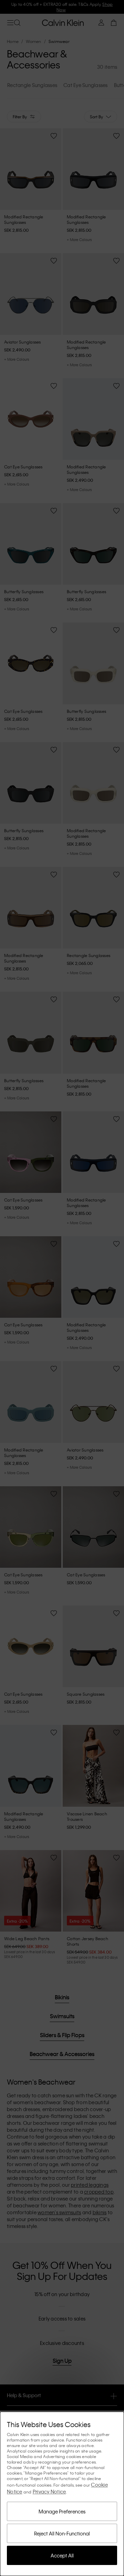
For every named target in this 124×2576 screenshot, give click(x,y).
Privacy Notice (49, 2491)
